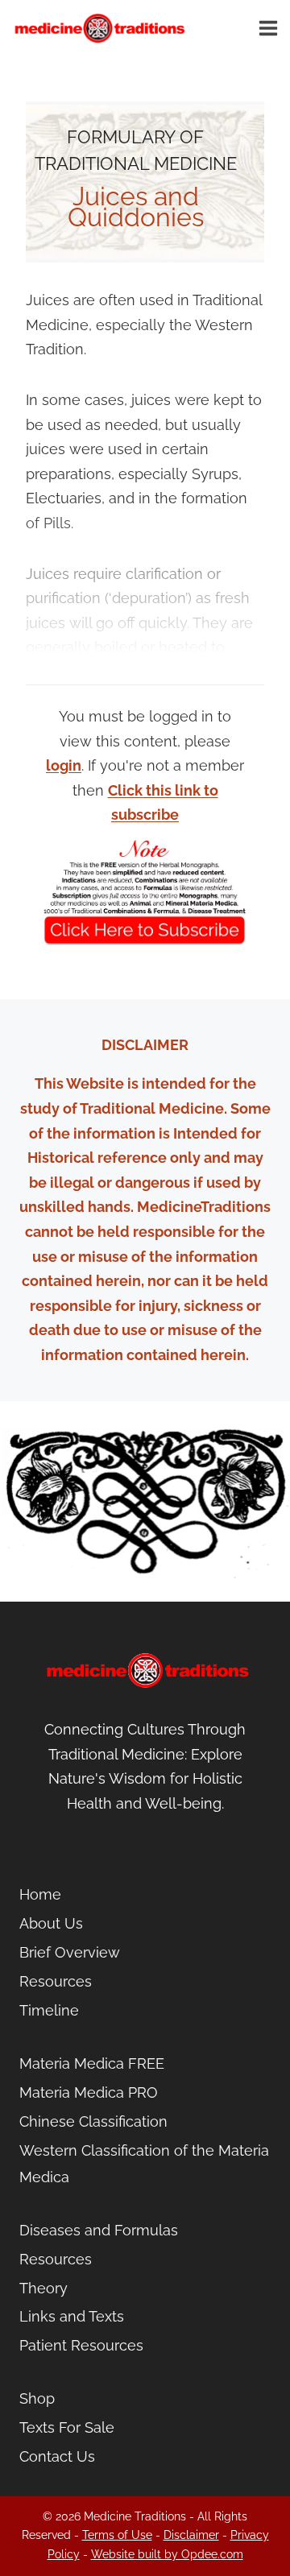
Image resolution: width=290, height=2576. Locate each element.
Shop (37, 2398)
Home (40, 1894)
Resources (56, 1981)
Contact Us (57, 2456)
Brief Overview (70, 1952)
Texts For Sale (67, 2427)
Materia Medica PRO (89, 2092)
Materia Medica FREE (92, 2063)
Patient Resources (81, 2345)
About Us (51, 1923)
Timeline (49, 2010)
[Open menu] (271, 28)
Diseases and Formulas (99, 2230)
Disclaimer (191, 2535)
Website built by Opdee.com (167, 2554)
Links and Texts (72, 2316)
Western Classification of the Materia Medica (144, 2163)
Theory (43, 2288)
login (64, 765)
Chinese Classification (93, 2121)
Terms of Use (117, 2535)
